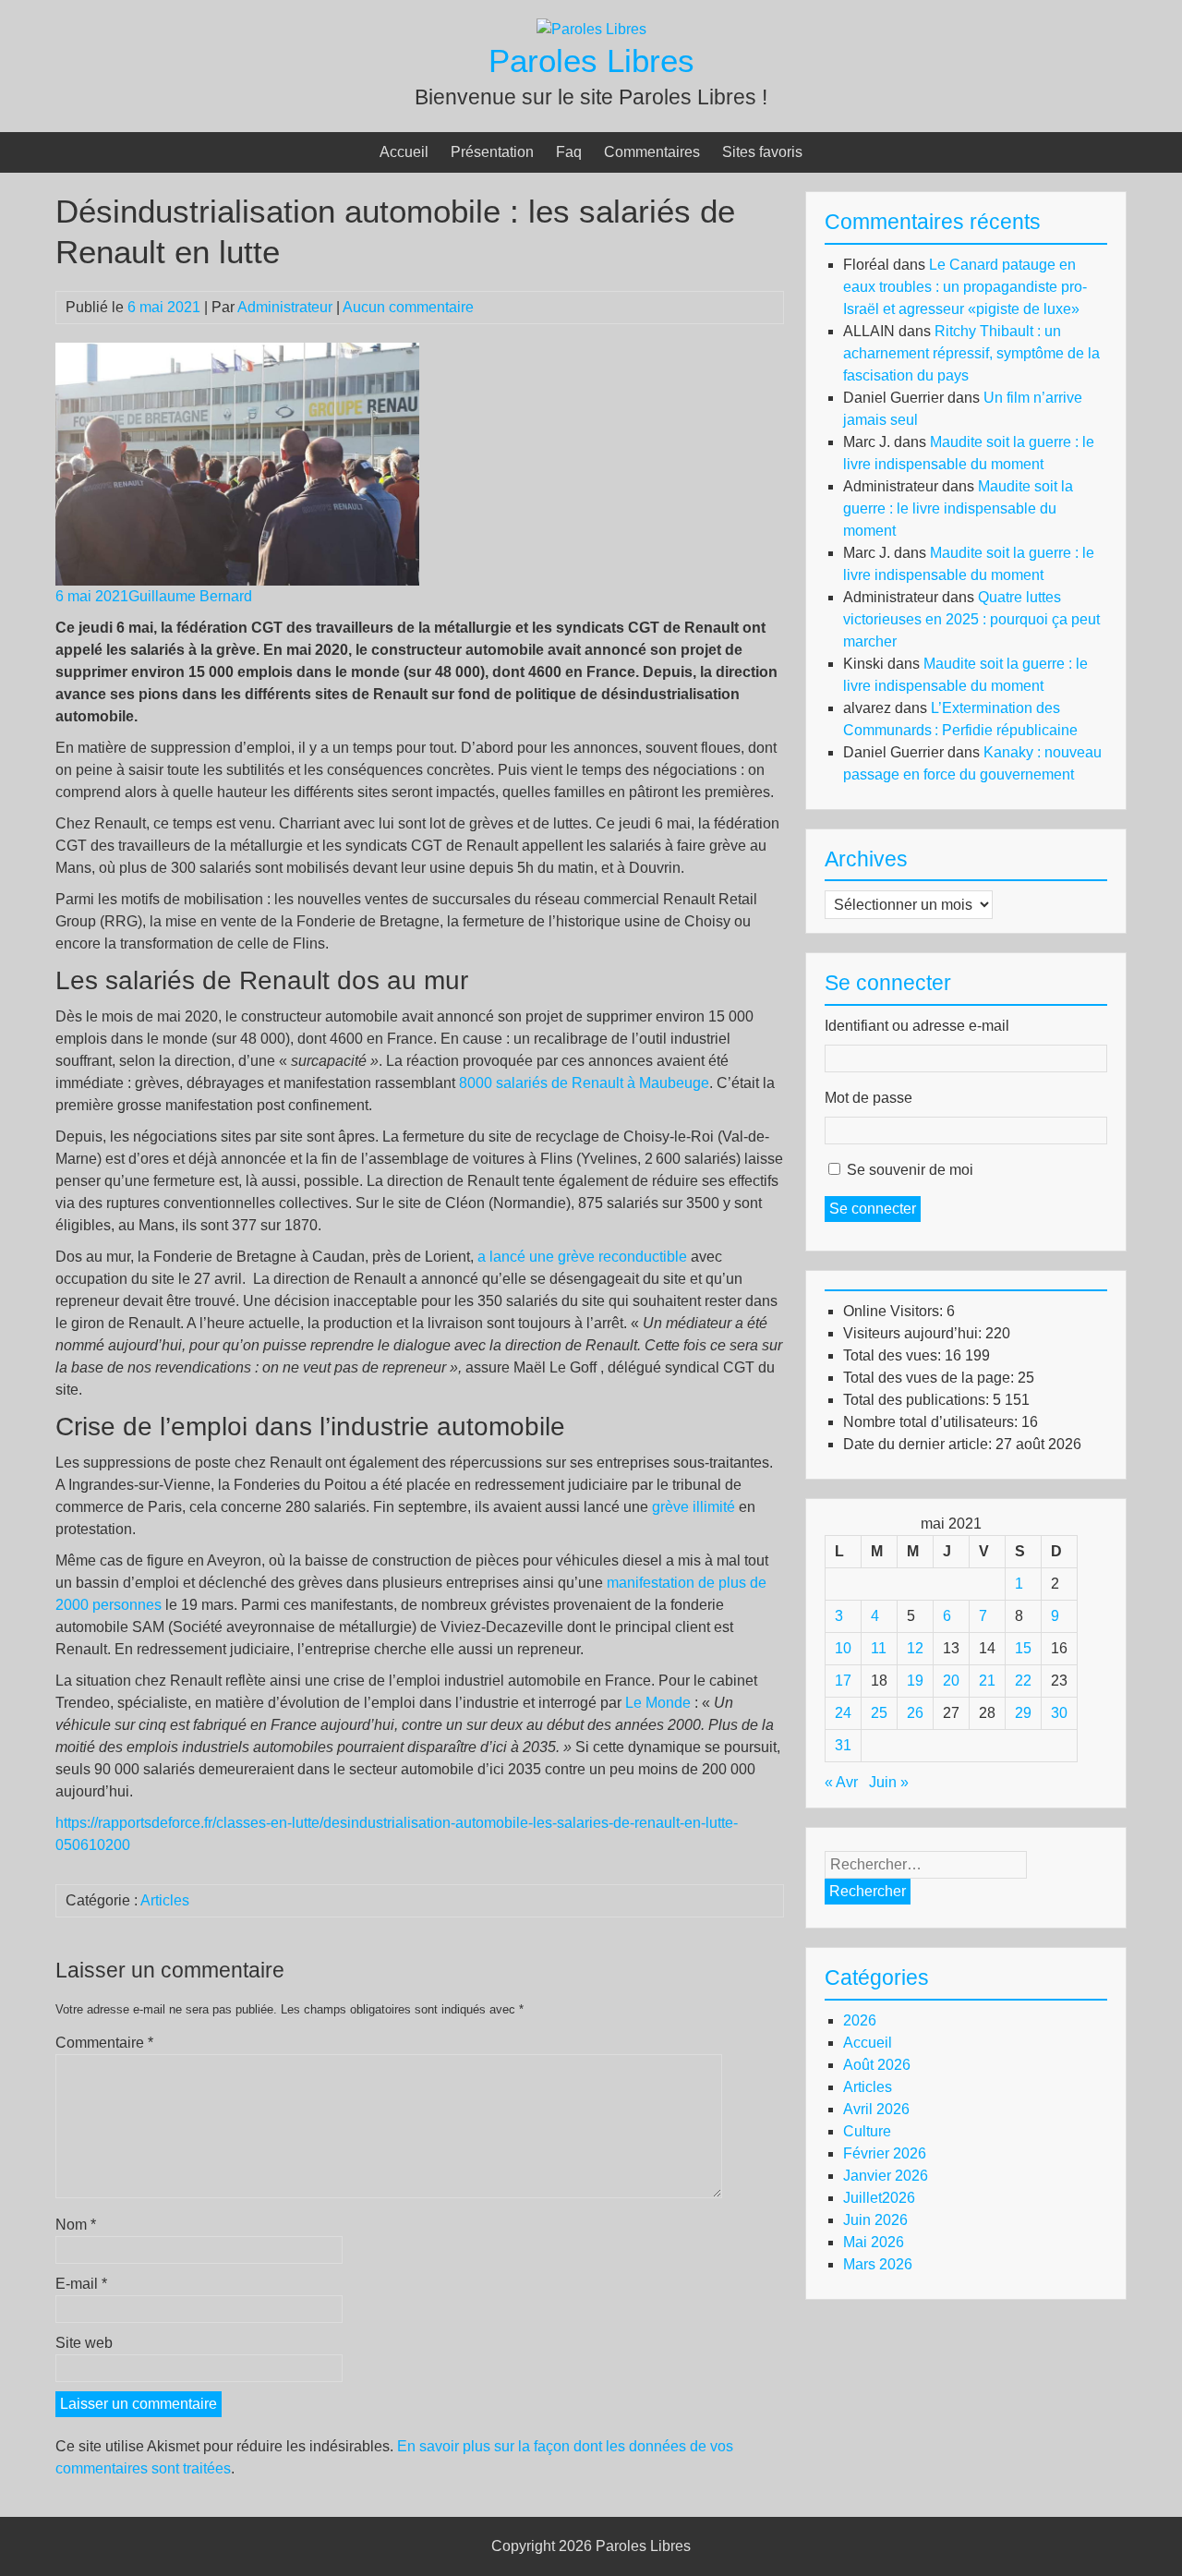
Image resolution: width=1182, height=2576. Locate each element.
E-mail (81, 2284)
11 (879, 1648)
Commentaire (104, 2043)
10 (843, 1648)
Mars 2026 (878, 2264)
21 (987, 1681)
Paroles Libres (591, 60)
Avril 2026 (876, 2109)
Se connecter (873, 1209)
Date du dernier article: (919, 1444)
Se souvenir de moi (910, 1170)
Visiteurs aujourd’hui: (914, 1333)
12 (915, 1648)
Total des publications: (918, 1400)
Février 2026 (885, 2153)
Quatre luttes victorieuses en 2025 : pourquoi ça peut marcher (971, 619)
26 (915, 1713)
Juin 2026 (875, 2220)
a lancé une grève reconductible (580, 1257)
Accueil (404, 152)
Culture (867, 2131)
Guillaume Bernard (190, 596)
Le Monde (658, 1703)
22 (1023, 1681)
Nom (76, 2225)
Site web (84, 2343)
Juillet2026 (879, 2198)
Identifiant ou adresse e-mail (917, 1026)
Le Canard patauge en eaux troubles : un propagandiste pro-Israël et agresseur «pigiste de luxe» (965, 287)
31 (843, 1745)
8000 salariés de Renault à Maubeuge (584, 1083)
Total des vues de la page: (930, 1378)
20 (951, 1681)
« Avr (841, 1782)
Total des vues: (894, 1355)
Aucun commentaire (408, 307)
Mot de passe (868, 1098)
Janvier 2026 (886, 2176)
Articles (165, 1900)
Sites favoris (762, 152)
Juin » (889, 1782)
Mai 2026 (874, 2242)
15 (1023, 1648)
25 (879, 1713)
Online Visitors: (895, 1311)
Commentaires (652, 152)
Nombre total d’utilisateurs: (932, 1422)
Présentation (492, 152)
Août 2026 (877, 2065)
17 (843, 1681)
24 (843, 1713)
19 (915, 1681)
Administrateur (285, 307)
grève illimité (694, 1507)
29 (1023, 1713)
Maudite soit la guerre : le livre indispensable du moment (958, 508)
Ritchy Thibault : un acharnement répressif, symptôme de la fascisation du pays (971, 353)
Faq (569, 152)
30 (1059, 1713)
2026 (860, 2020)
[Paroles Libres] (591, 29)
